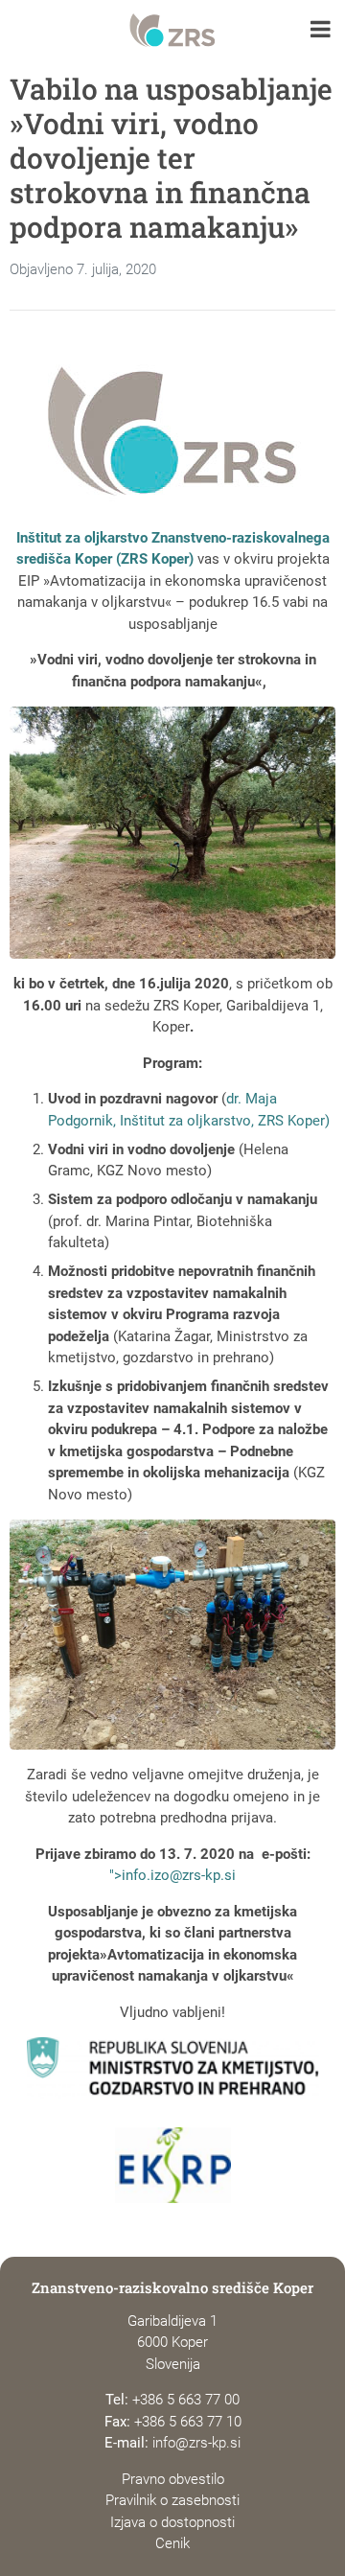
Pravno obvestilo (173, 2479)
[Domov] (172, 31)
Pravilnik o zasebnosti (172, 2500)
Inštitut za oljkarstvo (82, 538)
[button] (321, 31)
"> (172, 1875)
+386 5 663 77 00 (186, 2400)
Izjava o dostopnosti (172, 2522)
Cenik (172, 2543)
